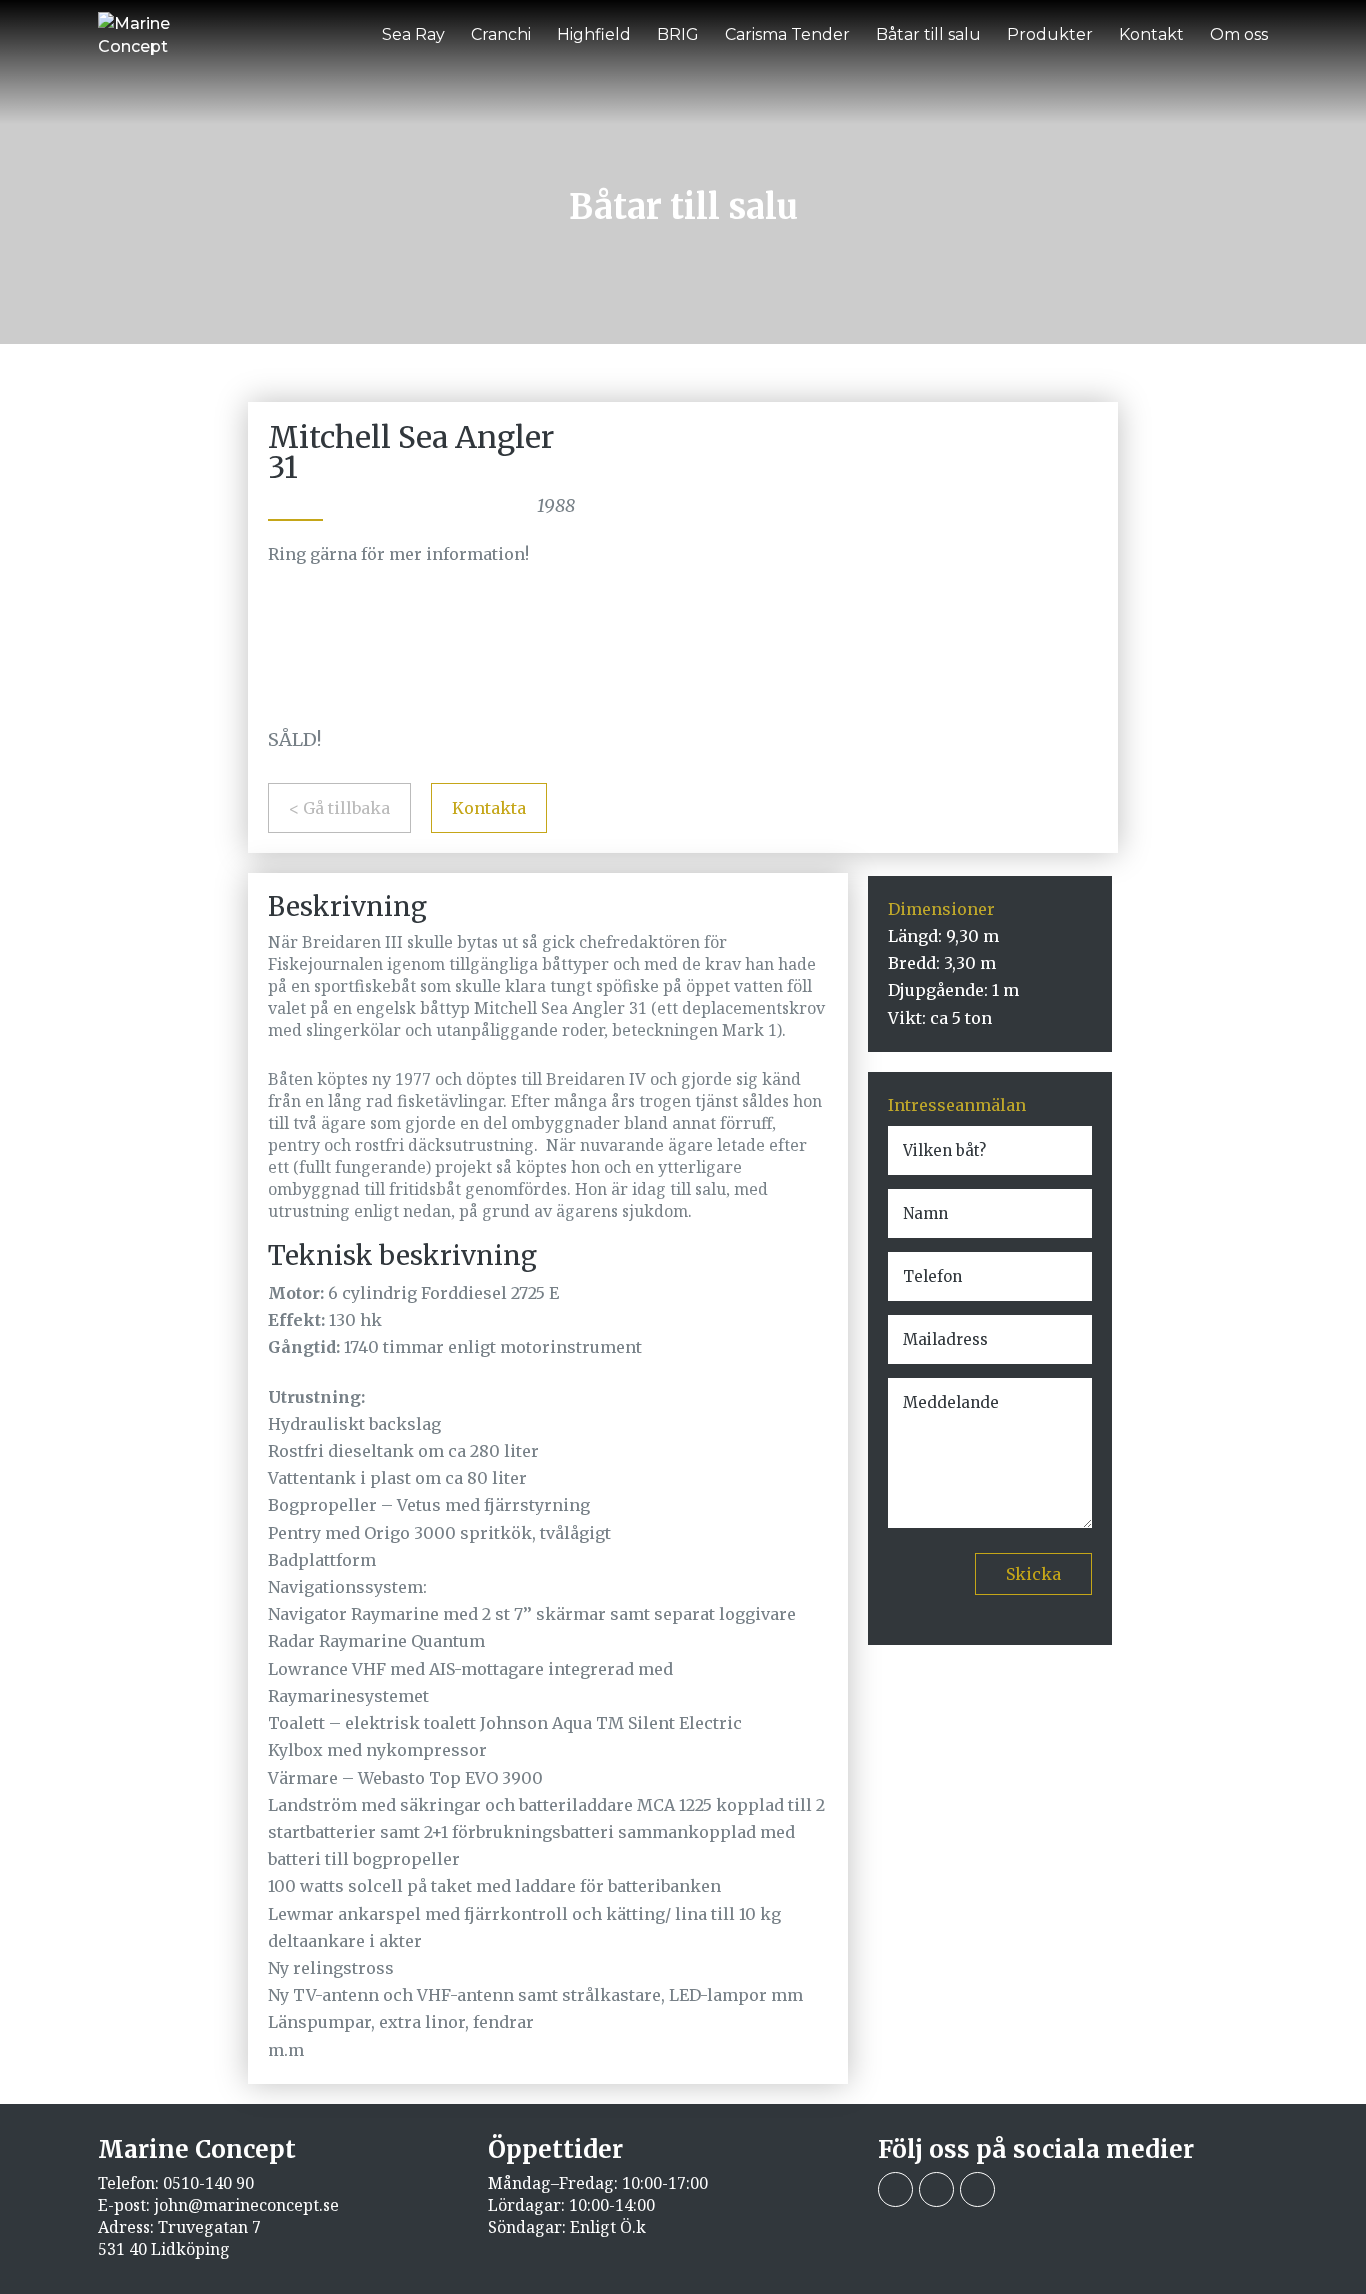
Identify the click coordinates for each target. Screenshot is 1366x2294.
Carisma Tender (787, 34)
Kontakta (489, 808)
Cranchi (501, 34)
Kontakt (1151, 34)
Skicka (1033, 1574)
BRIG (678, 34)
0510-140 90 (208, 2183)
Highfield (594, 34)
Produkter (1050, 34)
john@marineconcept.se (246, 2205)
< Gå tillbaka (339, 808)
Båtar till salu (928, 34)
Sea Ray (413, 34)
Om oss (1239, 34)
